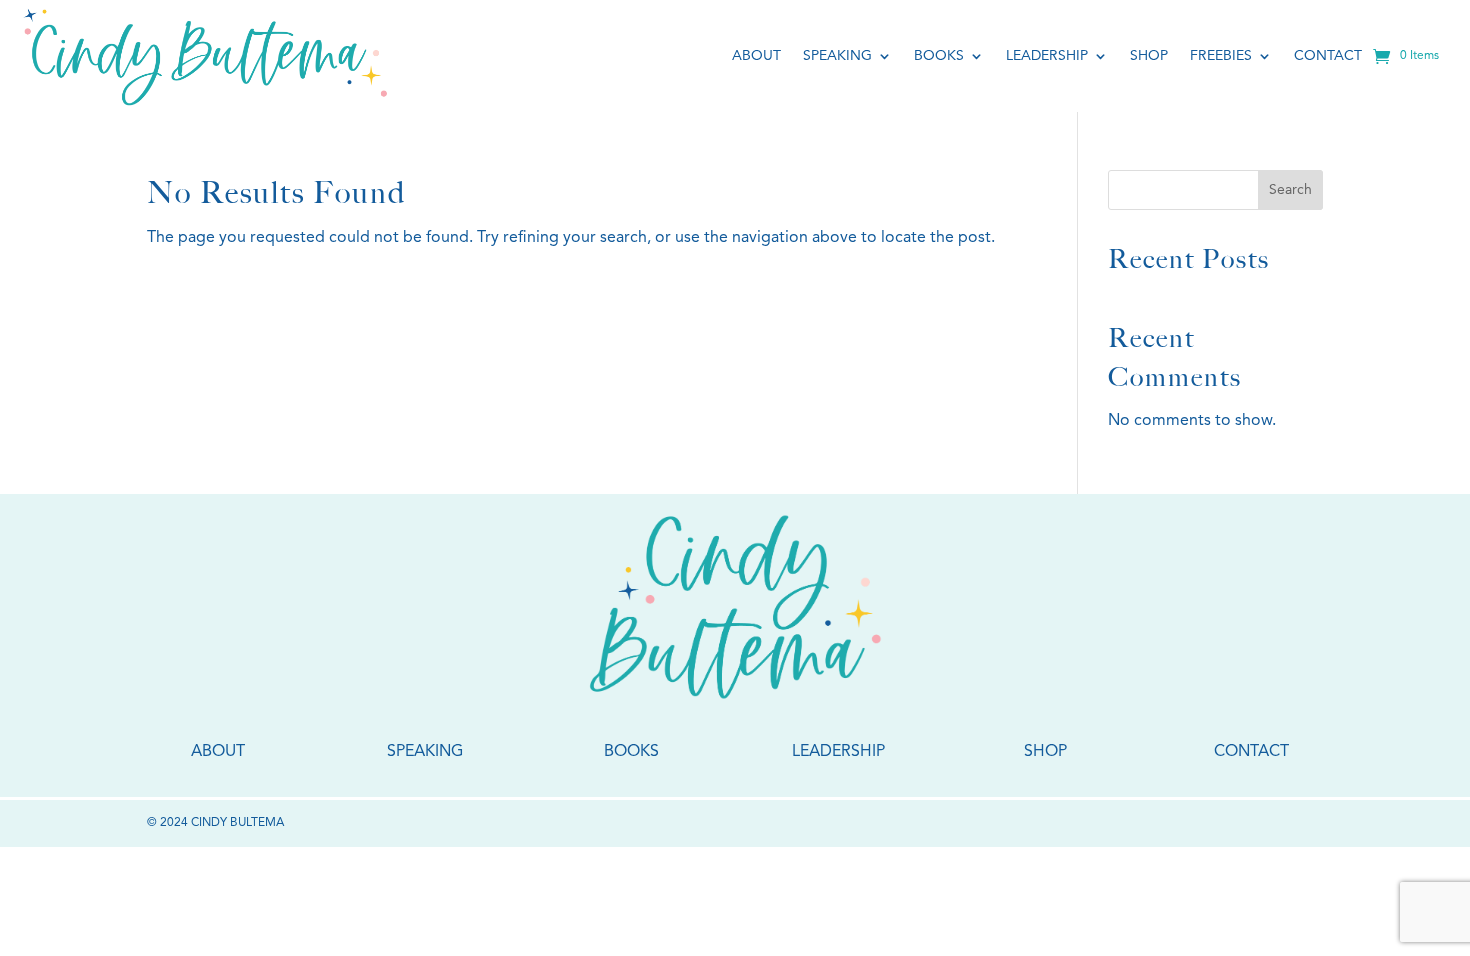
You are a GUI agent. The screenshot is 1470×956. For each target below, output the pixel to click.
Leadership (1047, 56)
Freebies (1221, 56)
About (756, 56)
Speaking (837, 56)
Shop (1149, 56)
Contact (1328, 56)
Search (1290, 190)
